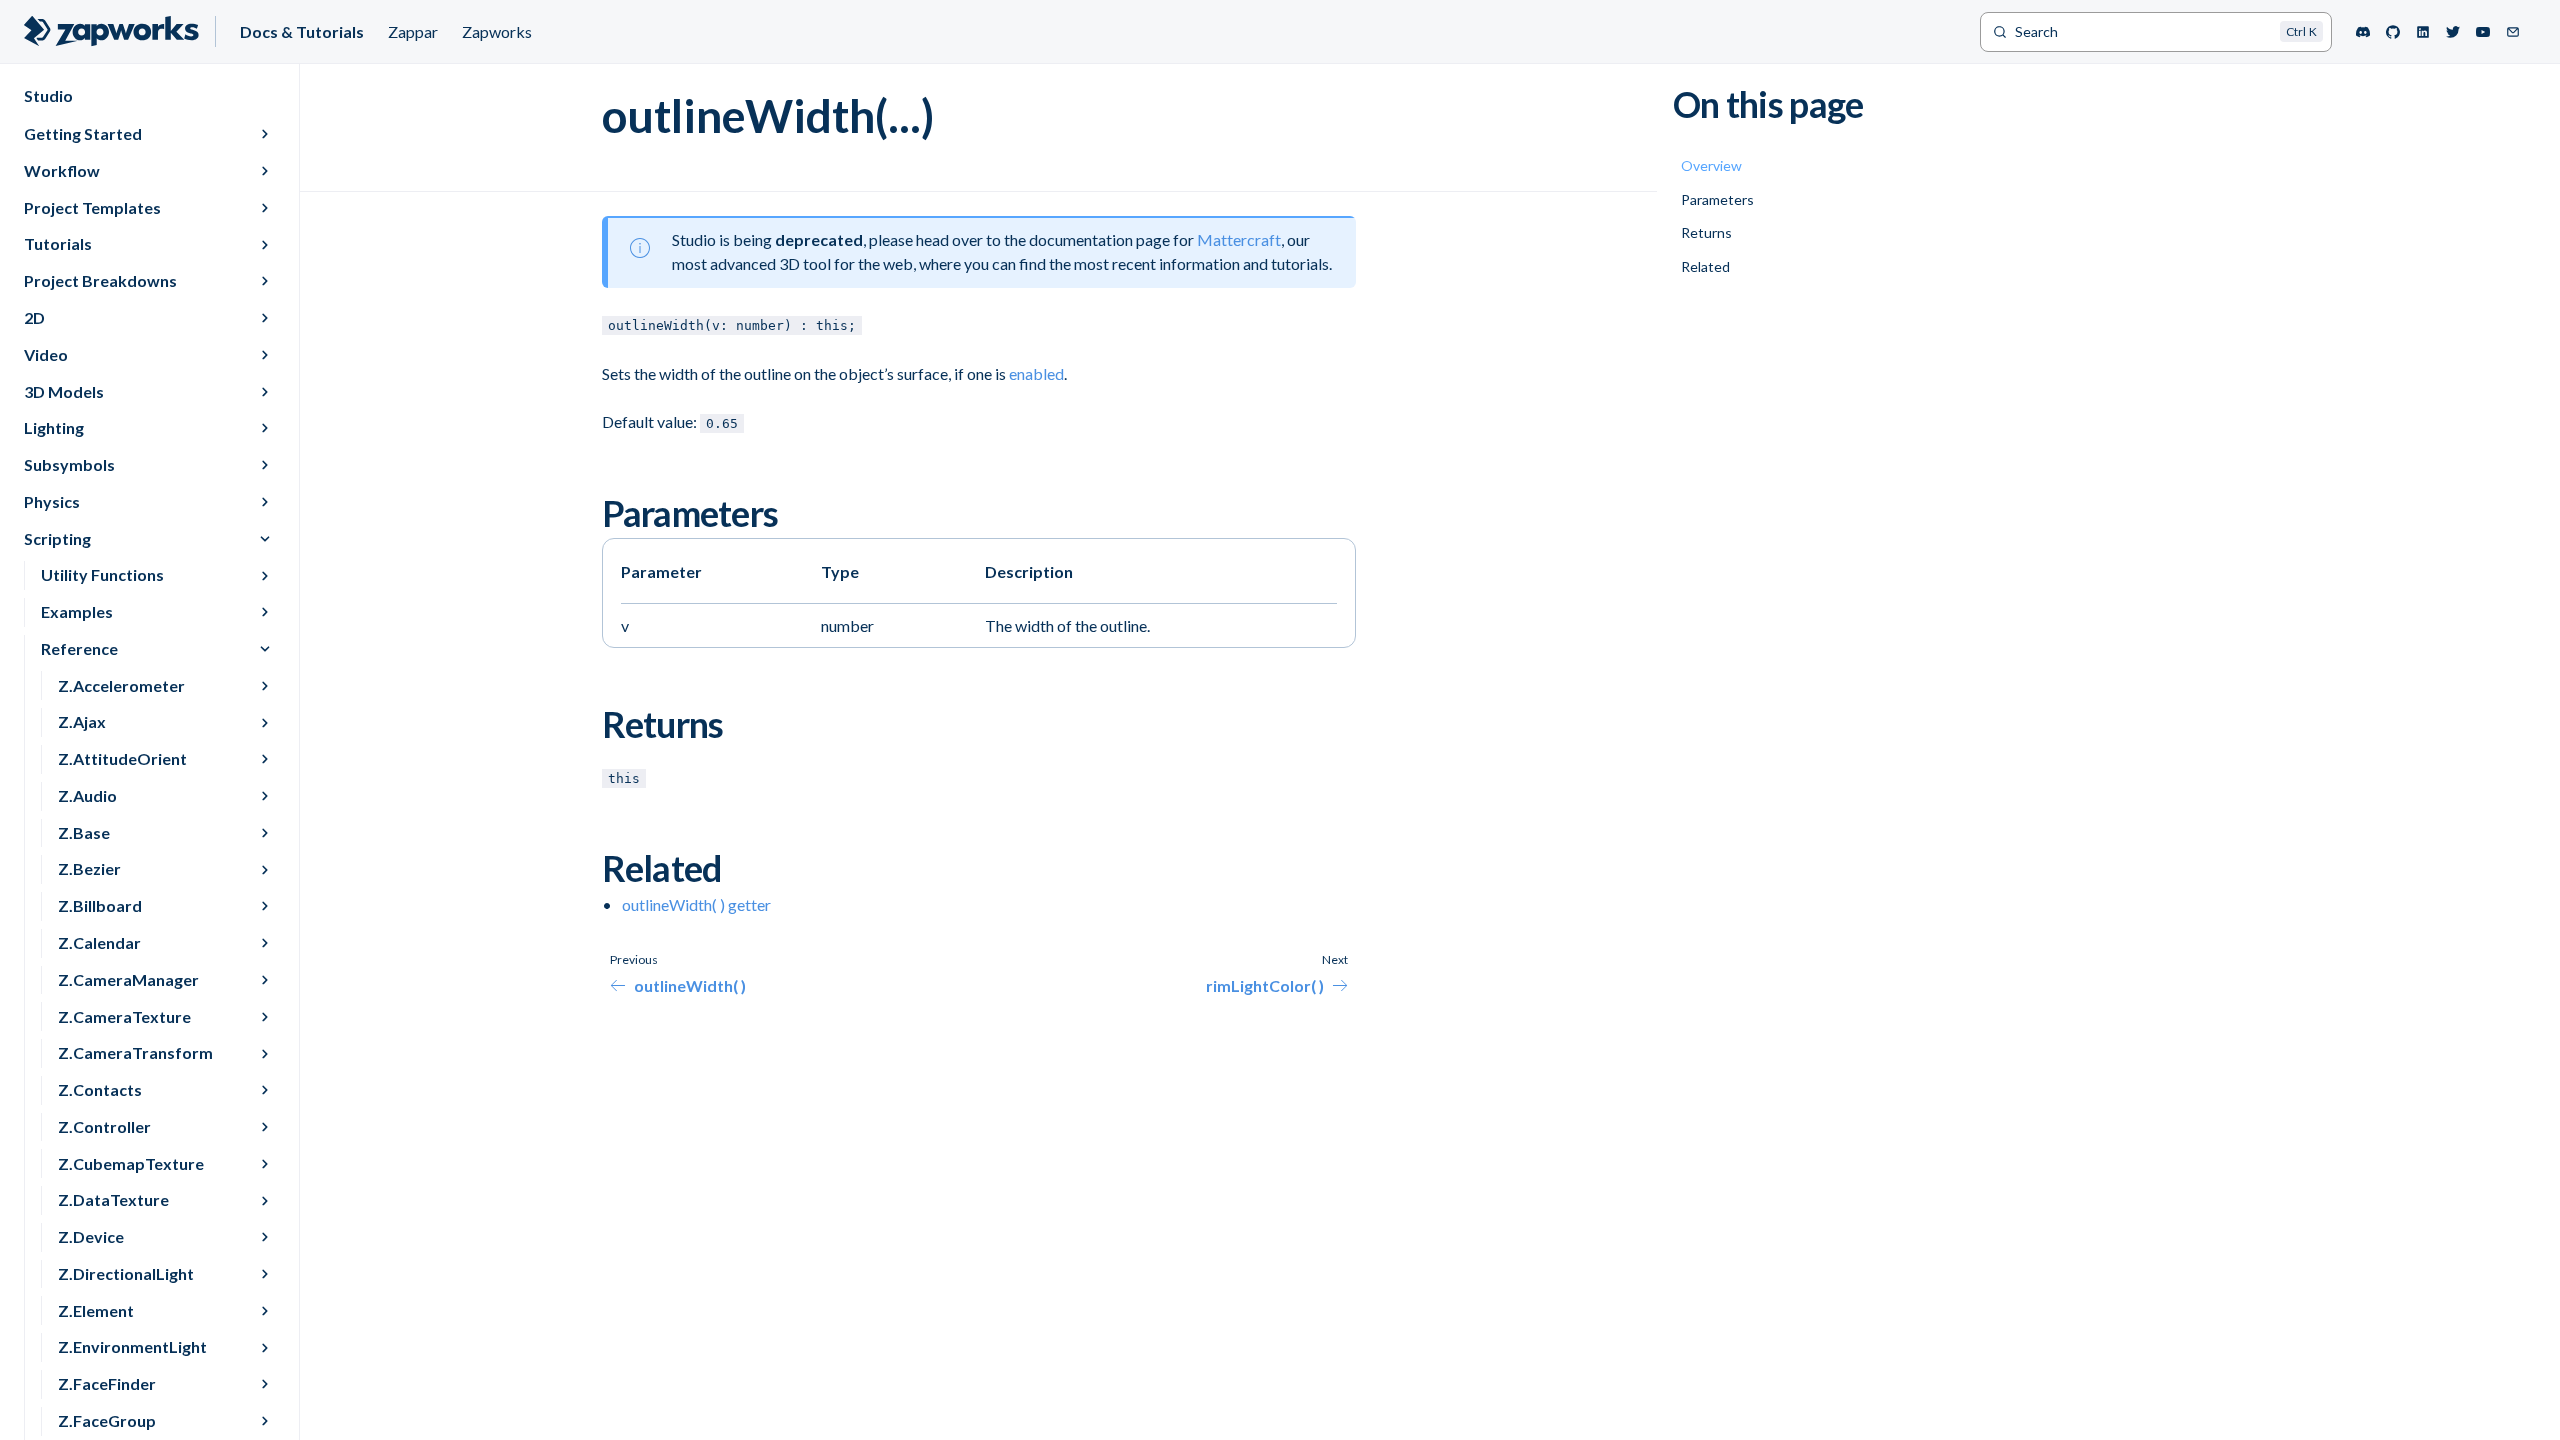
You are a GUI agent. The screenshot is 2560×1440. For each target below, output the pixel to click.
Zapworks (497, 31)
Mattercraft (1239, 239)
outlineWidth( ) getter (696, 904)
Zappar (413, 31)
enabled (1036, 373)
